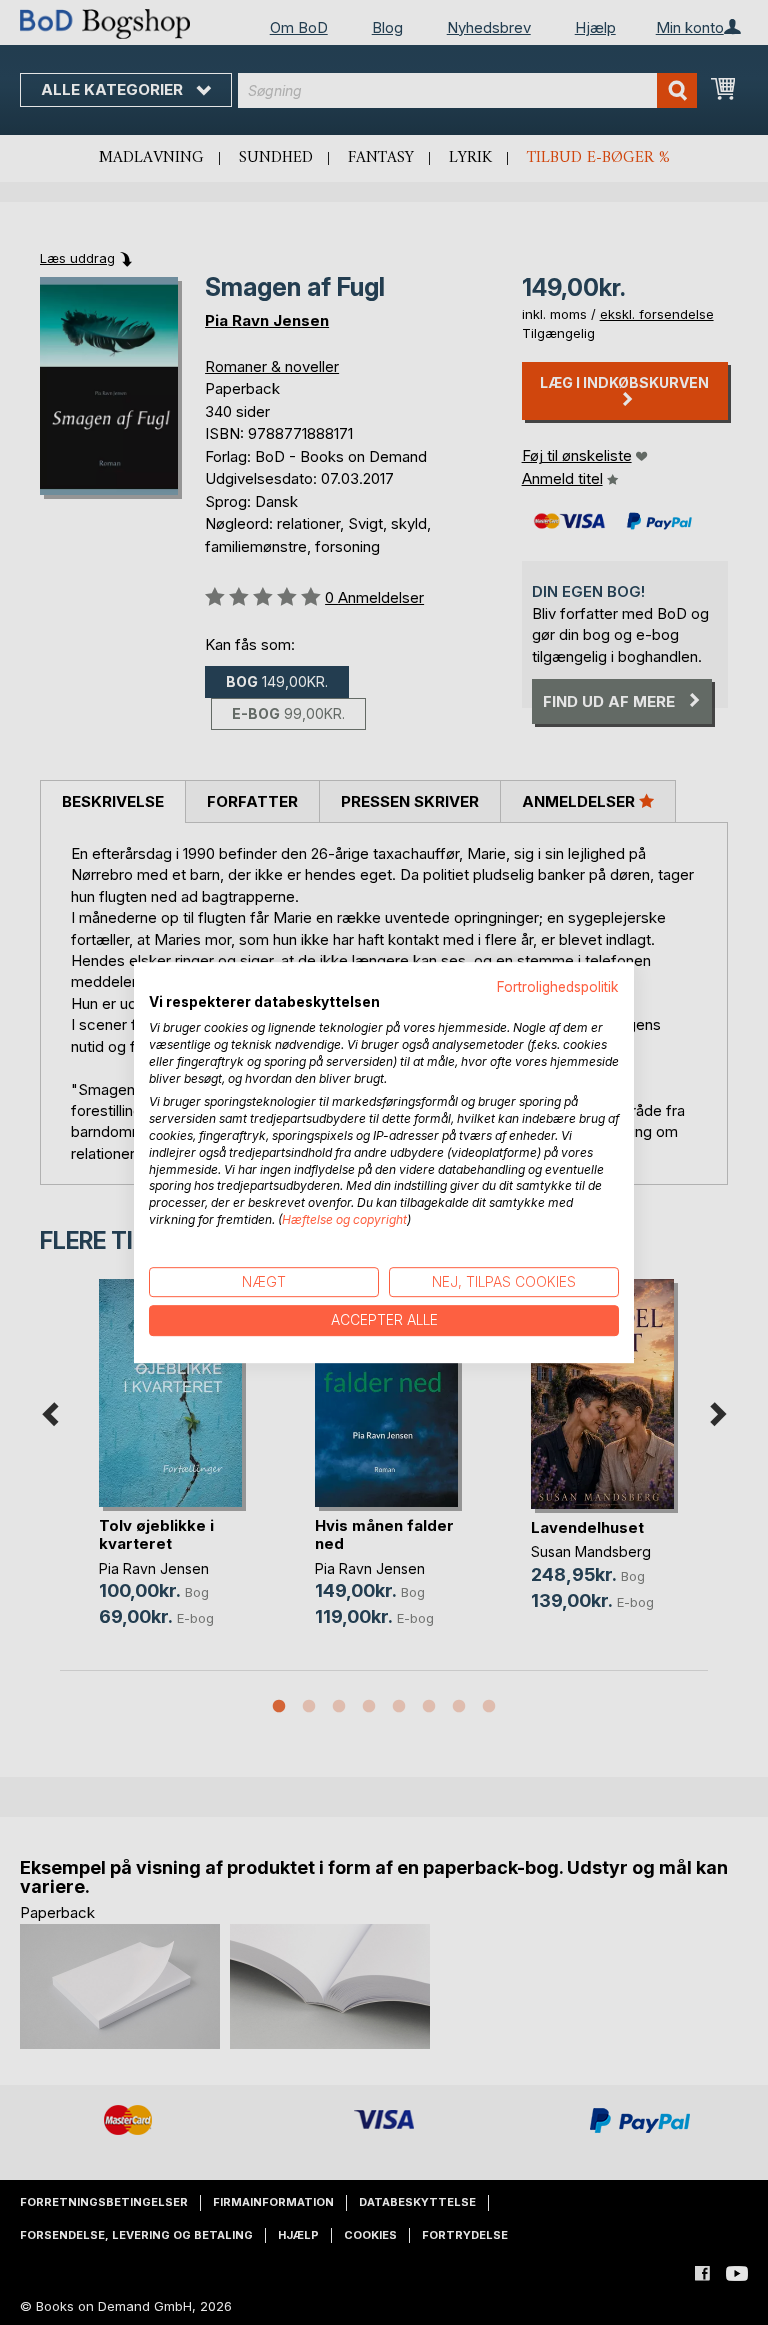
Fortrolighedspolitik (558, 987)
